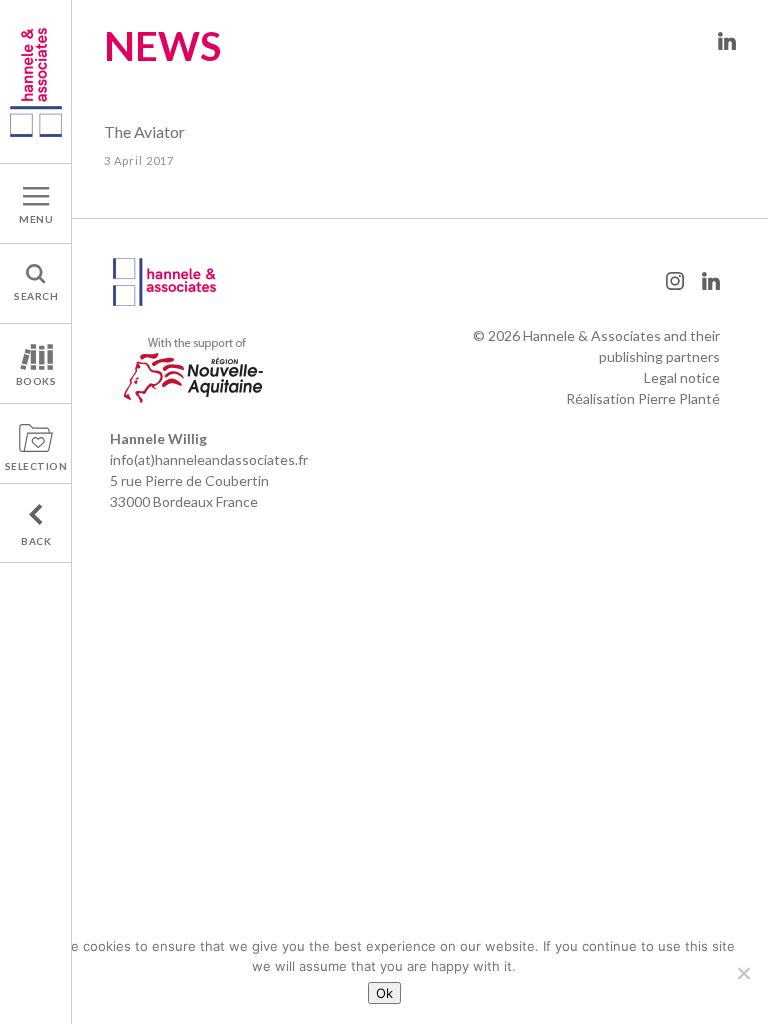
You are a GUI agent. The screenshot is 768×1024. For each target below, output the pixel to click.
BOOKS (36, 381)
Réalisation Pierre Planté (643, 398)
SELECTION (36, 466)
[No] (743, 973)
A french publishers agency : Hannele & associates (36, 81)
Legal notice (682, 377)
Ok (384, 993)
